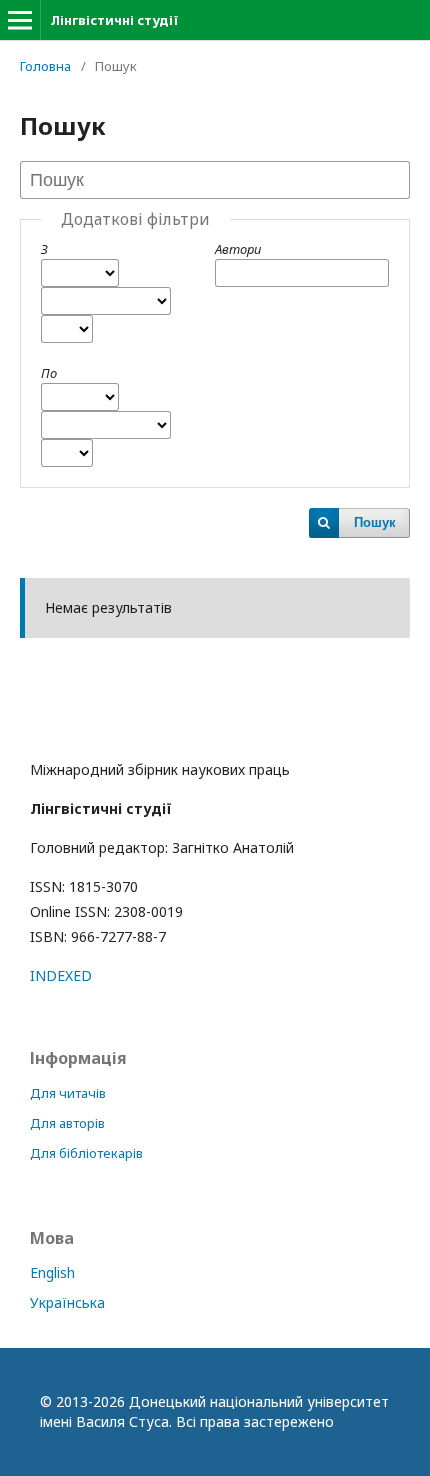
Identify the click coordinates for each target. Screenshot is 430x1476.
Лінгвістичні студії (114, 20)
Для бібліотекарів (86, 1153)
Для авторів (67, 1123)
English (52, 1272)
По (49, 373)
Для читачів (68, 1093)
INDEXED (61, 975)
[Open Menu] (20, 20)
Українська (67, 1302)
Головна (45, 66)
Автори (238, 249)
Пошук (375, 522)
